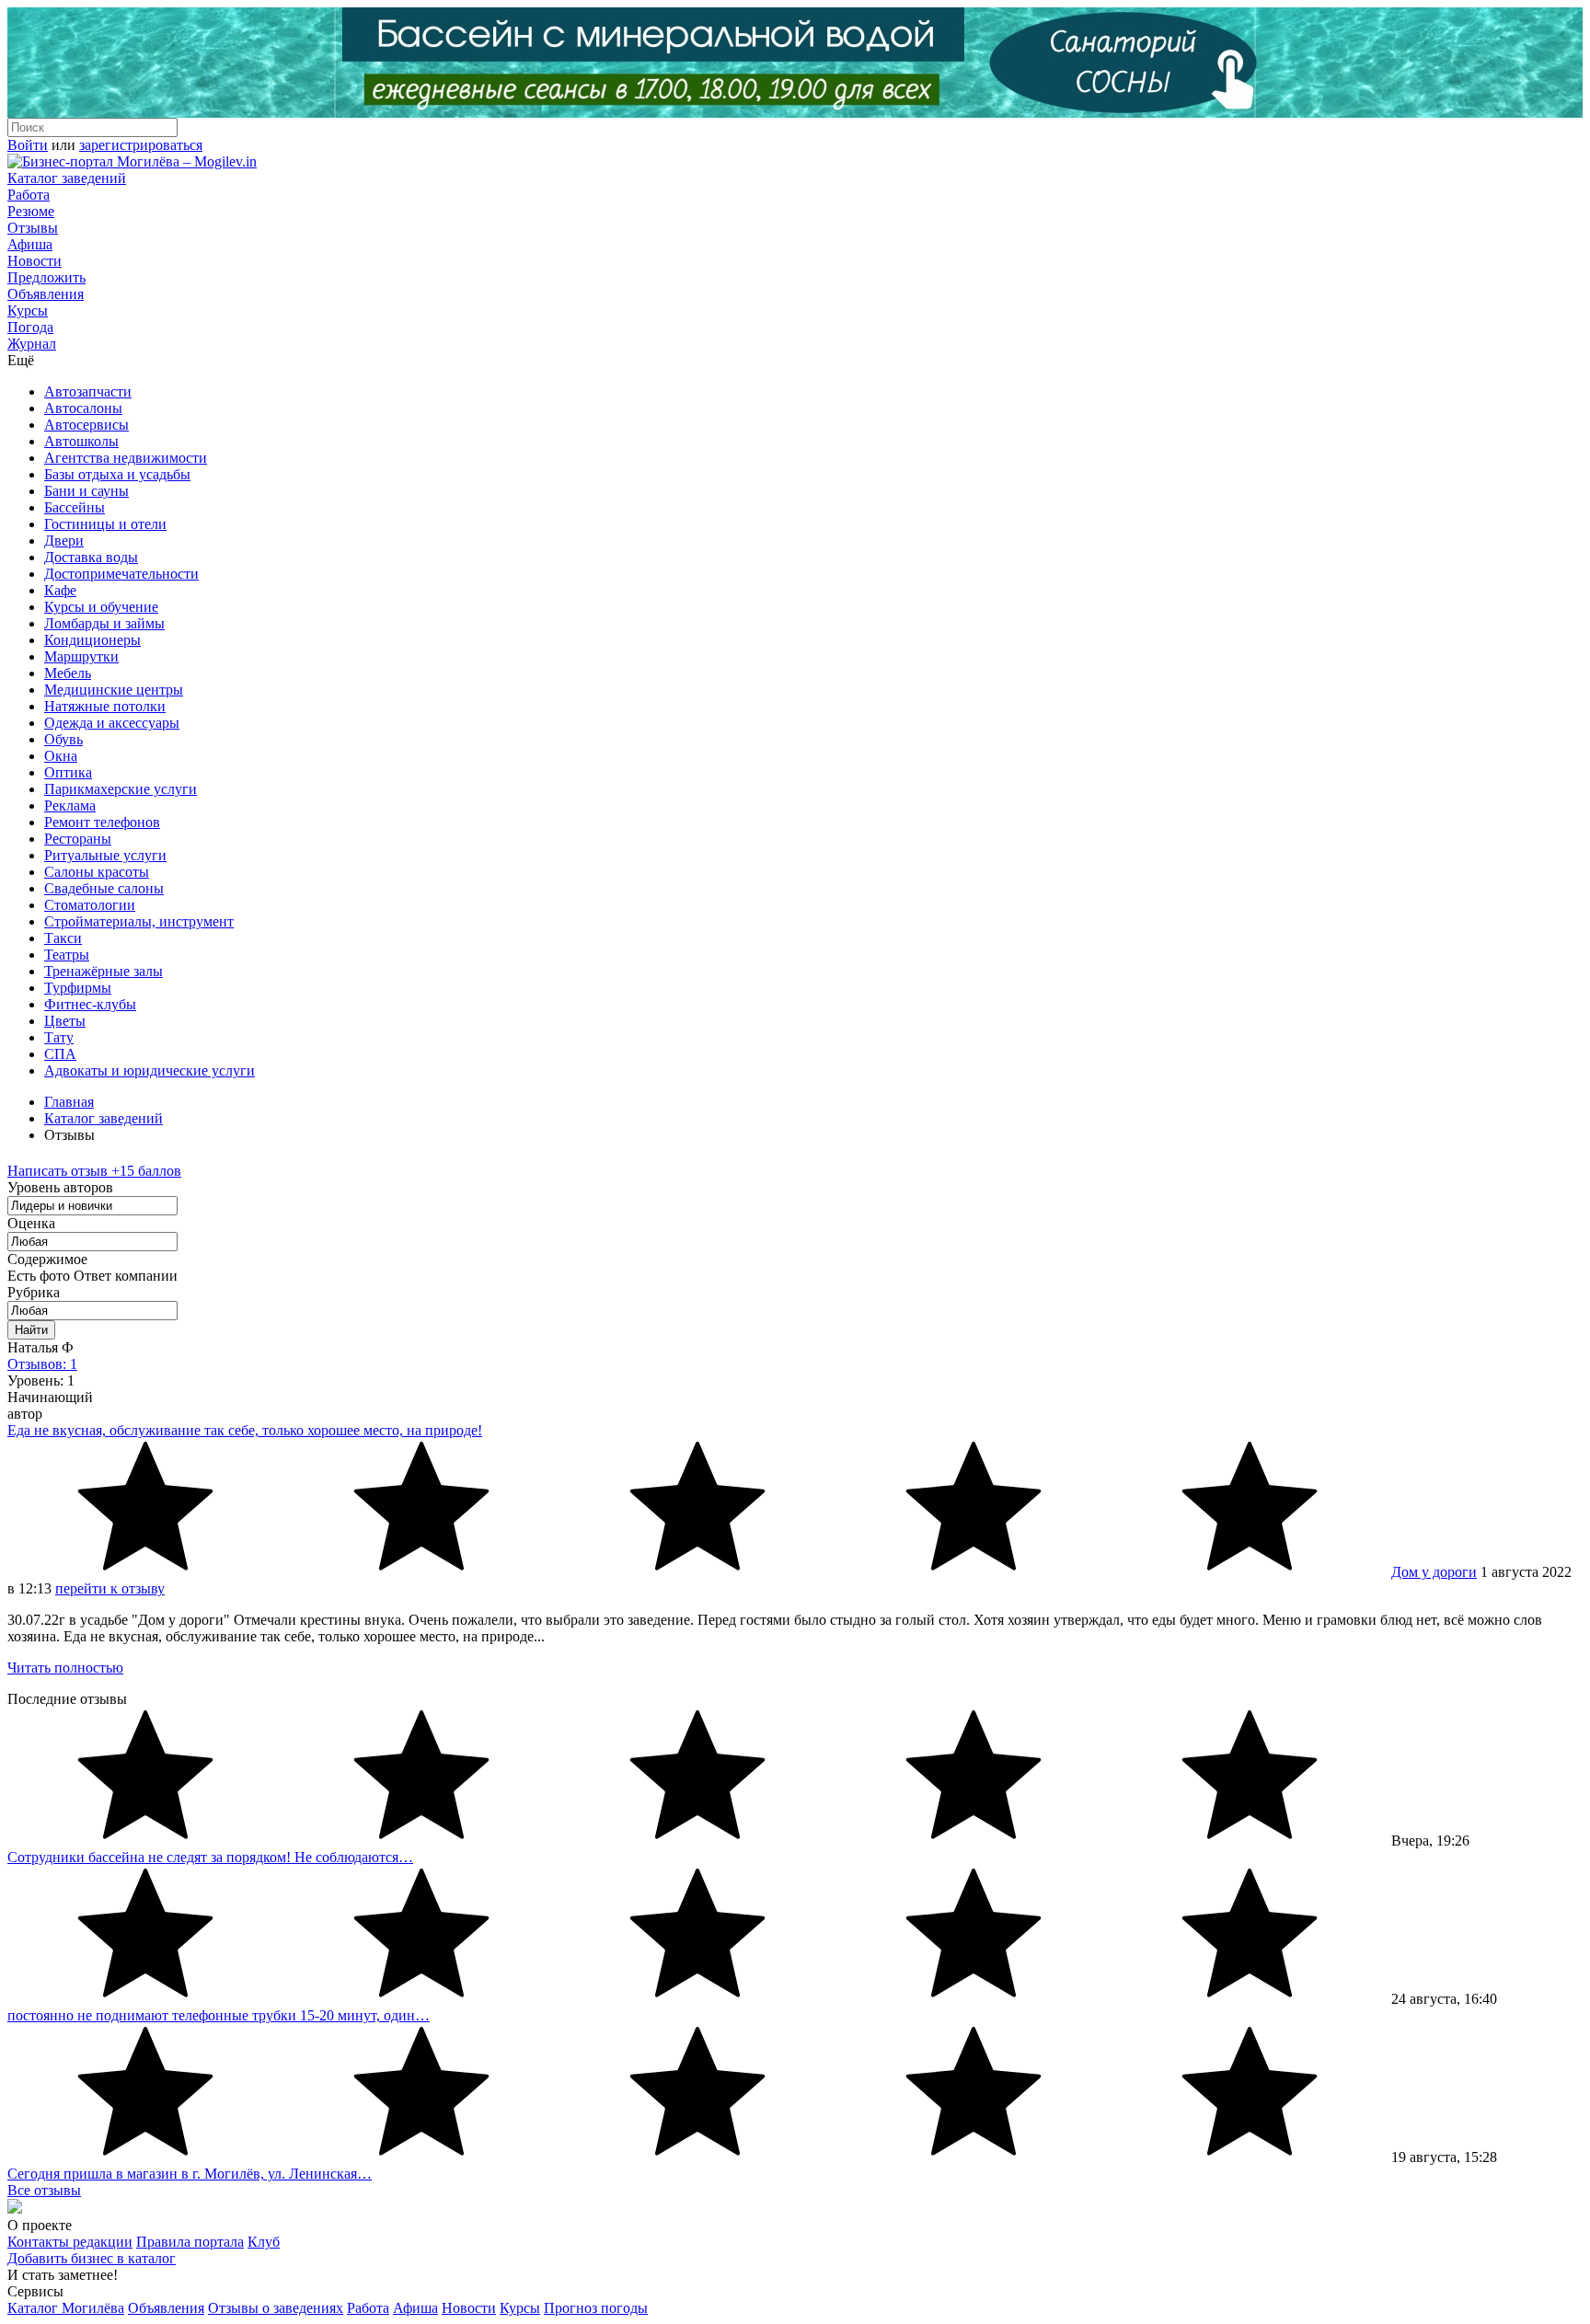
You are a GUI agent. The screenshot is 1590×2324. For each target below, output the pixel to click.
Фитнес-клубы (90, 1004)
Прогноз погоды (596, 2308)
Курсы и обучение (101, 607)
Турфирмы (78, 988)
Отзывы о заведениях (276, 2308)
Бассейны (75, 507)
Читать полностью (65, 1668)
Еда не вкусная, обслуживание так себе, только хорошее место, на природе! (245, 1430)
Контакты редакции (70, 2242)
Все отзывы (44, 2190)
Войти (28, 145)
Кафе (60, 590)
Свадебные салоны (104, 888)
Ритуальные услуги (105, 855)
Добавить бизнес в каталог (92, 2258)
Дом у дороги (1434, 1572)
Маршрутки (81, 656)
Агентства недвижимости (126, 458)
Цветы (65, 1021)
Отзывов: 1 (42, 1364)
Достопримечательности (121, 574)
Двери (64, 541)
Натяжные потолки (105, 706)
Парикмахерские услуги (121, 789)
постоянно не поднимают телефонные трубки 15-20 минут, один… (219, 2015)
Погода (30, 327)
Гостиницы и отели (105, 524)
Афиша (30, 244)
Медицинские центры (114, 690)
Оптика (68, 772)
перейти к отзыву (110, 1588)
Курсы (28, 311)
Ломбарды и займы (104, 623)
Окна (61, 756)
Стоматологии (90, 905)
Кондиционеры (92, 640)
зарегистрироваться (141, 145)
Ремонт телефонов (102, 822)
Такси (63, 938)
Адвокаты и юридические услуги (150, 1070)
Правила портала (190, 2242)
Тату (59, 1037)
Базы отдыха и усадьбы (117, 474)
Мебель (68, 673)
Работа (29, 195)
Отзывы (33, 228)
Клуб (264, 2242)
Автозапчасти (88, 391)
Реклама (70, 805)
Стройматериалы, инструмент (139, 921)
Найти (31, 1330)
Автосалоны (83, 408)
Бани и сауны (86, 491)
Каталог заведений (67, 178)
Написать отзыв (94, 1171)
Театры (67, 955)
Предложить (46, 277)
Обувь (63, 739)
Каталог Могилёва (66, 2308)
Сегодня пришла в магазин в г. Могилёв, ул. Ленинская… (190, 2174)
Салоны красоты (97, 872)
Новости (35, 261)
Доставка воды (91, 557)
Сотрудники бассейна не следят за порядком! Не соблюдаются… (210, 1857)
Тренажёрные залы (104, 971)
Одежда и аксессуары (112, 723)
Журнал (32, 344)
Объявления (46, 294)
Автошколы (81, 441)
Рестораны (78, 839)
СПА (60, 1054)
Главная (69, 1102)
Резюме (31, 211)
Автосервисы (86, 425)
